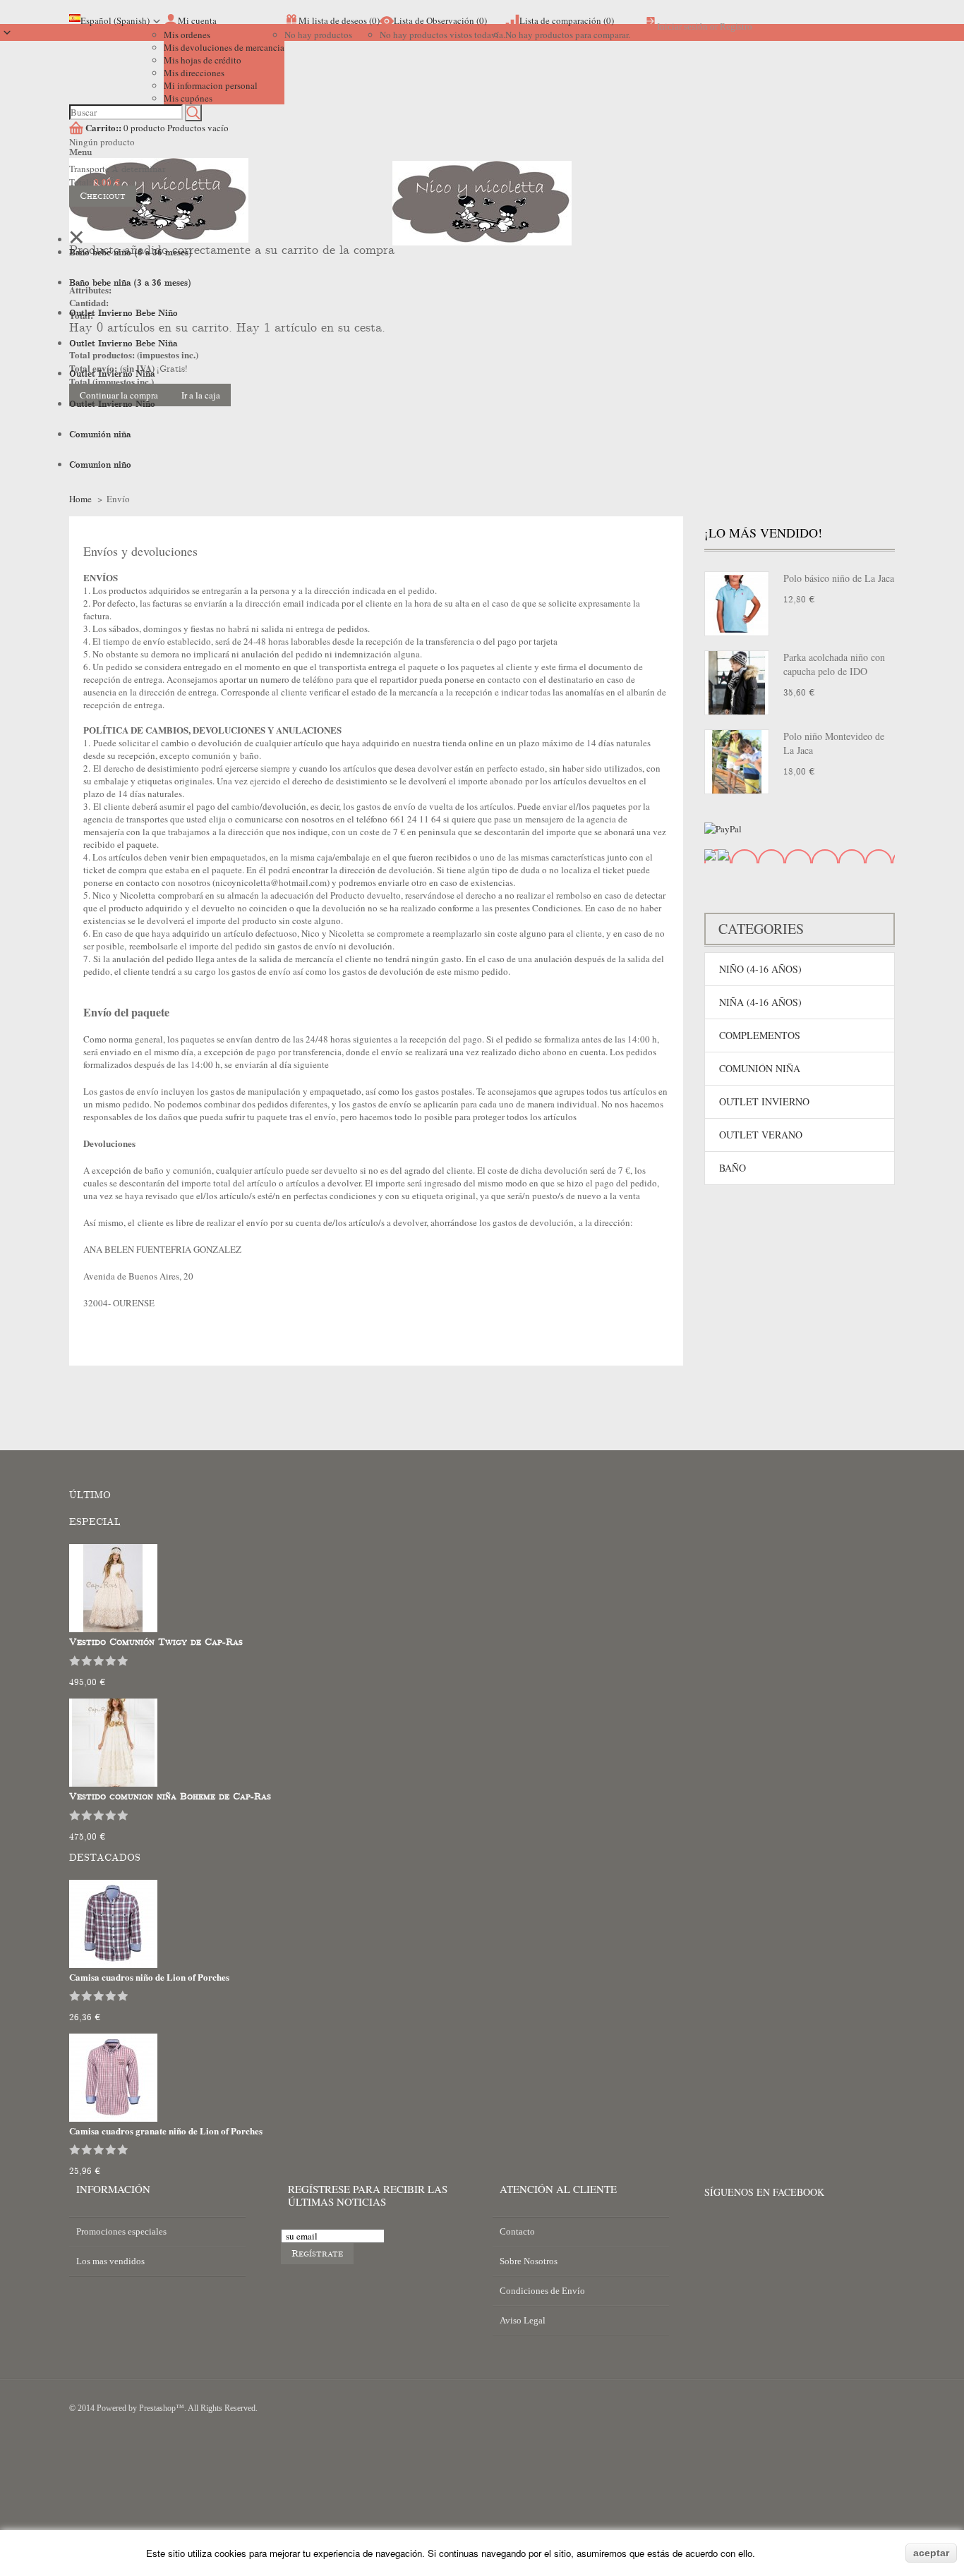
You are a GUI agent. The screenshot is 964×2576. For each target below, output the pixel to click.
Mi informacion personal (211, 85)
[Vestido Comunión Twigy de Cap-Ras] (113, 1629)
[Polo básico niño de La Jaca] (737, 604)
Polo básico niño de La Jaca (839, 578)
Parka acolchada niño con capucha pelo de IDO (834, 664)
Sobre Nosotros (529, 2261)
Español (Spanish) (115, 20)
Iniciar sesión (682, 26)
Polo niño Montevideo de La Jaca (834, 743)
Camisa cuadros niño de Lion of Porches (149, 1977)
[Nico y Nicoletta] (482, 224)
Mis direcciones (194, 73)
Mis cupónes (188, 98)
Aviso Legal (523, 2320)
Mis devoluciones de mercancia (224, 47)
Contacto (517, 2231)
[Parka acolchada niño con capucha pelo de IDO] (737, 683)
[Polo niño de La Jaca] (737, 762)
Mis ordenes (187, 35)
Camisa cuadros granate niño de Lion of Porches (166, 2131)
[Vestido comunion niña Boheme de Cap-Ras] (113, 1783)
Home (80, 499)
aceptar (931, 2553)
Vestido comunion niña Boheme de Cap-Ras (170, 1797)
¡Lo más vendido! (763, 533)
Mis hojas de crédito (203, 60)
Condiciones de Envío (542, 2291)
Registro (736, 26)
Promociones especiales (121, 2231)
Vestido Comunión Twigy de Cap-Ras (156, 1642)
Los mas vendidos (110, 2261)
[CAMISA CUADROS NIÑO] (113, 1964)
